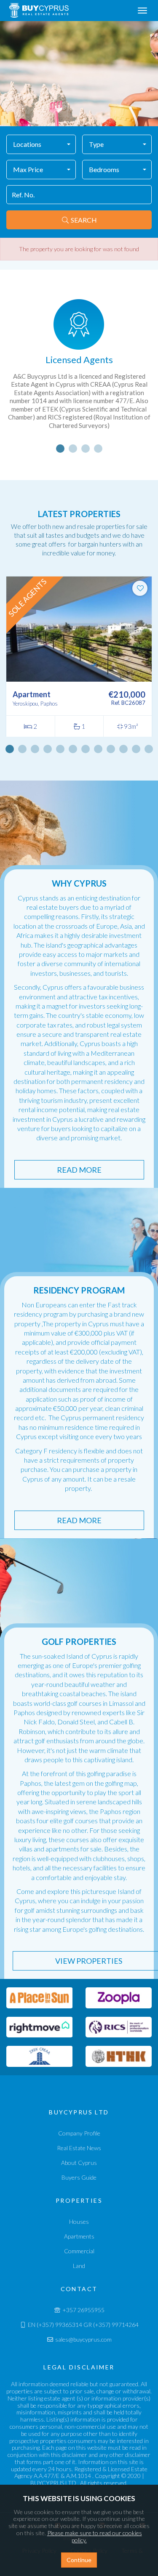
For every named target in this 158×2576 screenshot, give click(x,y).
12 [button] (149, 749)
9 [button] (111, 749)
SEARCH (83, 220)
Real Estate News (79, 2148)
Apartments (79, 2236)
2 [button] (73, 449)
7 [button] (86, 749)
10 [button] (123, 749)
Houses (79, 2221)
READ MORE (79, 1170)
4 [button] (98, 449)
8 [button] (98, 749)
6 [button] (73, 749)
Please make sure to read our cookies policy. (95, 2536)
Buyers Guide (79, 2177)
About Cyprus (79, 2163)
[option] (79, 369)
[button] (41, 144)
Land (79, 2266)
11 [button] (136, 749)
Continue (79, 2560)
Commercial (79, 2251)
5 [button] (60, 749)
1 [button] (60, 449)
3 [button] (86, 449)
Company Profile (79, 2133)
